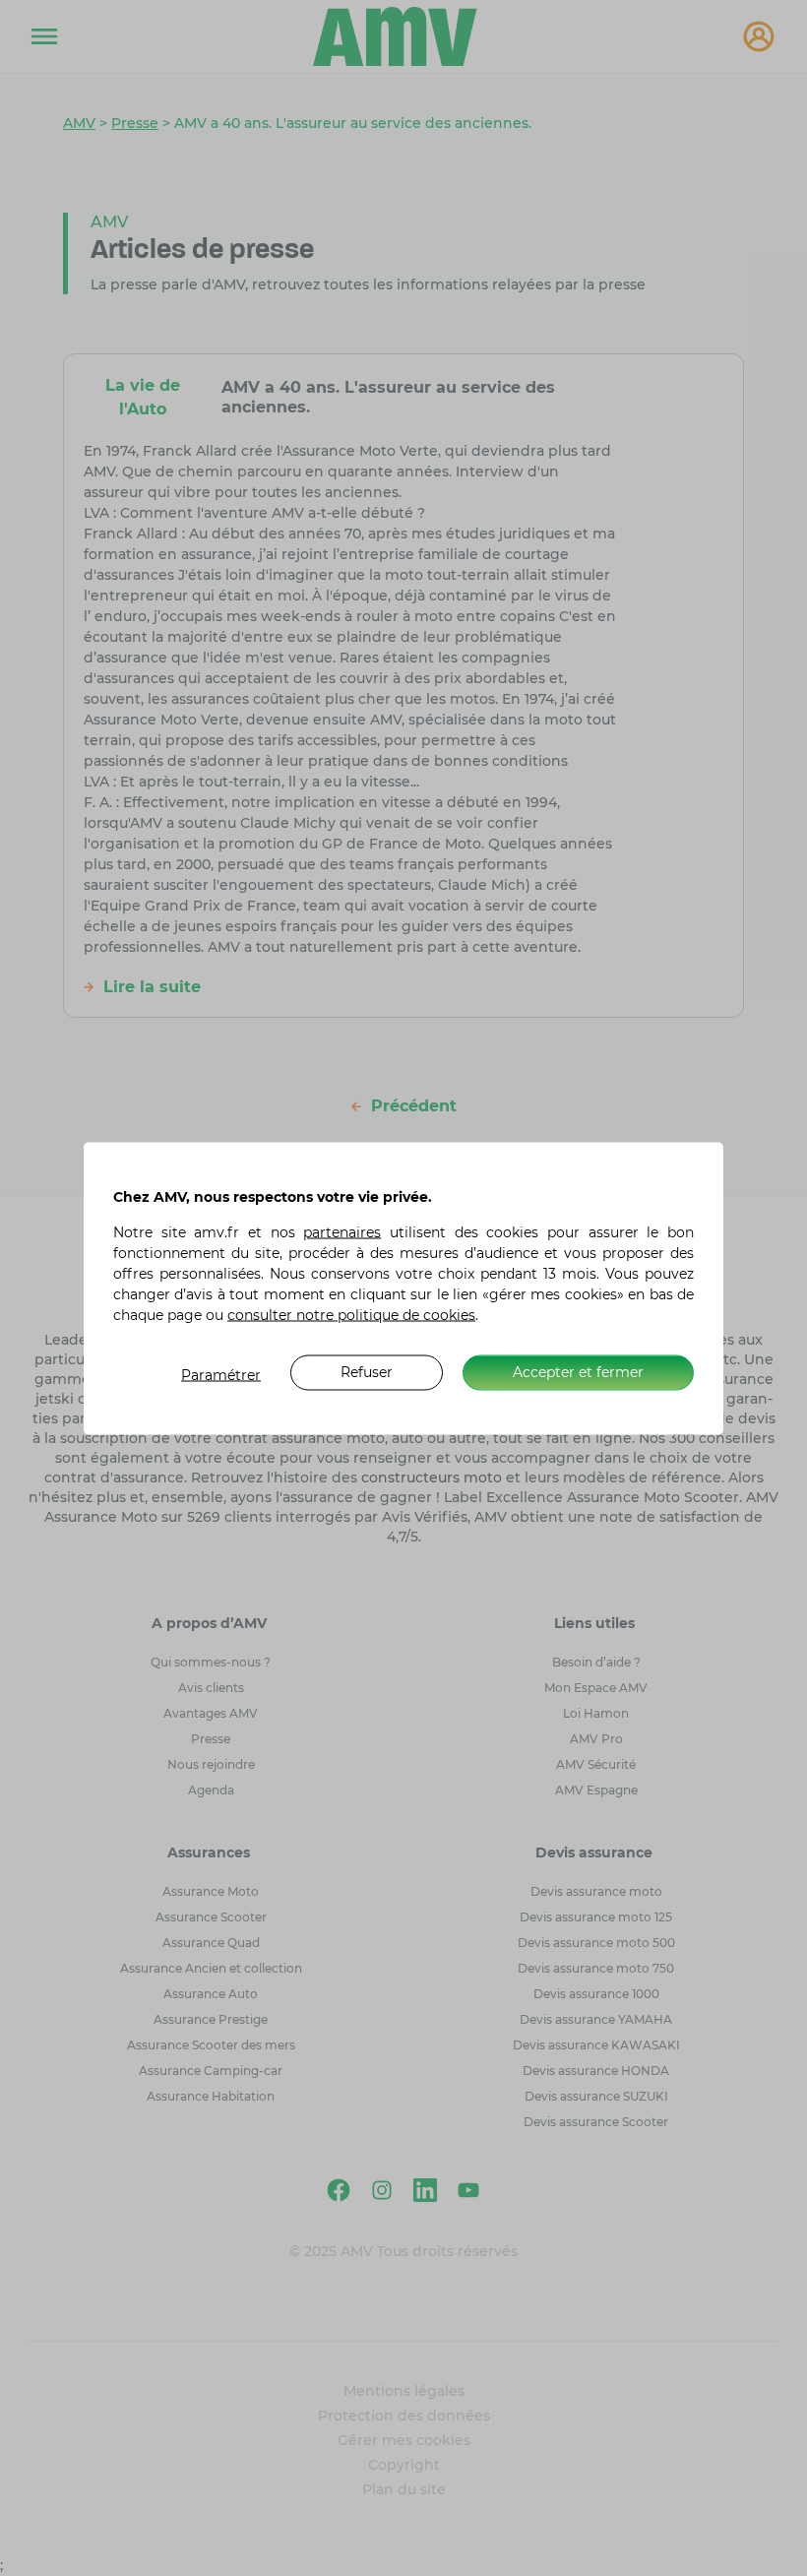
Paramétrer (221, 1374)
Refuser (367, 1372)
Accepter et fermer (578, 1372)
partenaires (342, 1231)
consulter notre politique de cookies (351, 1314)
